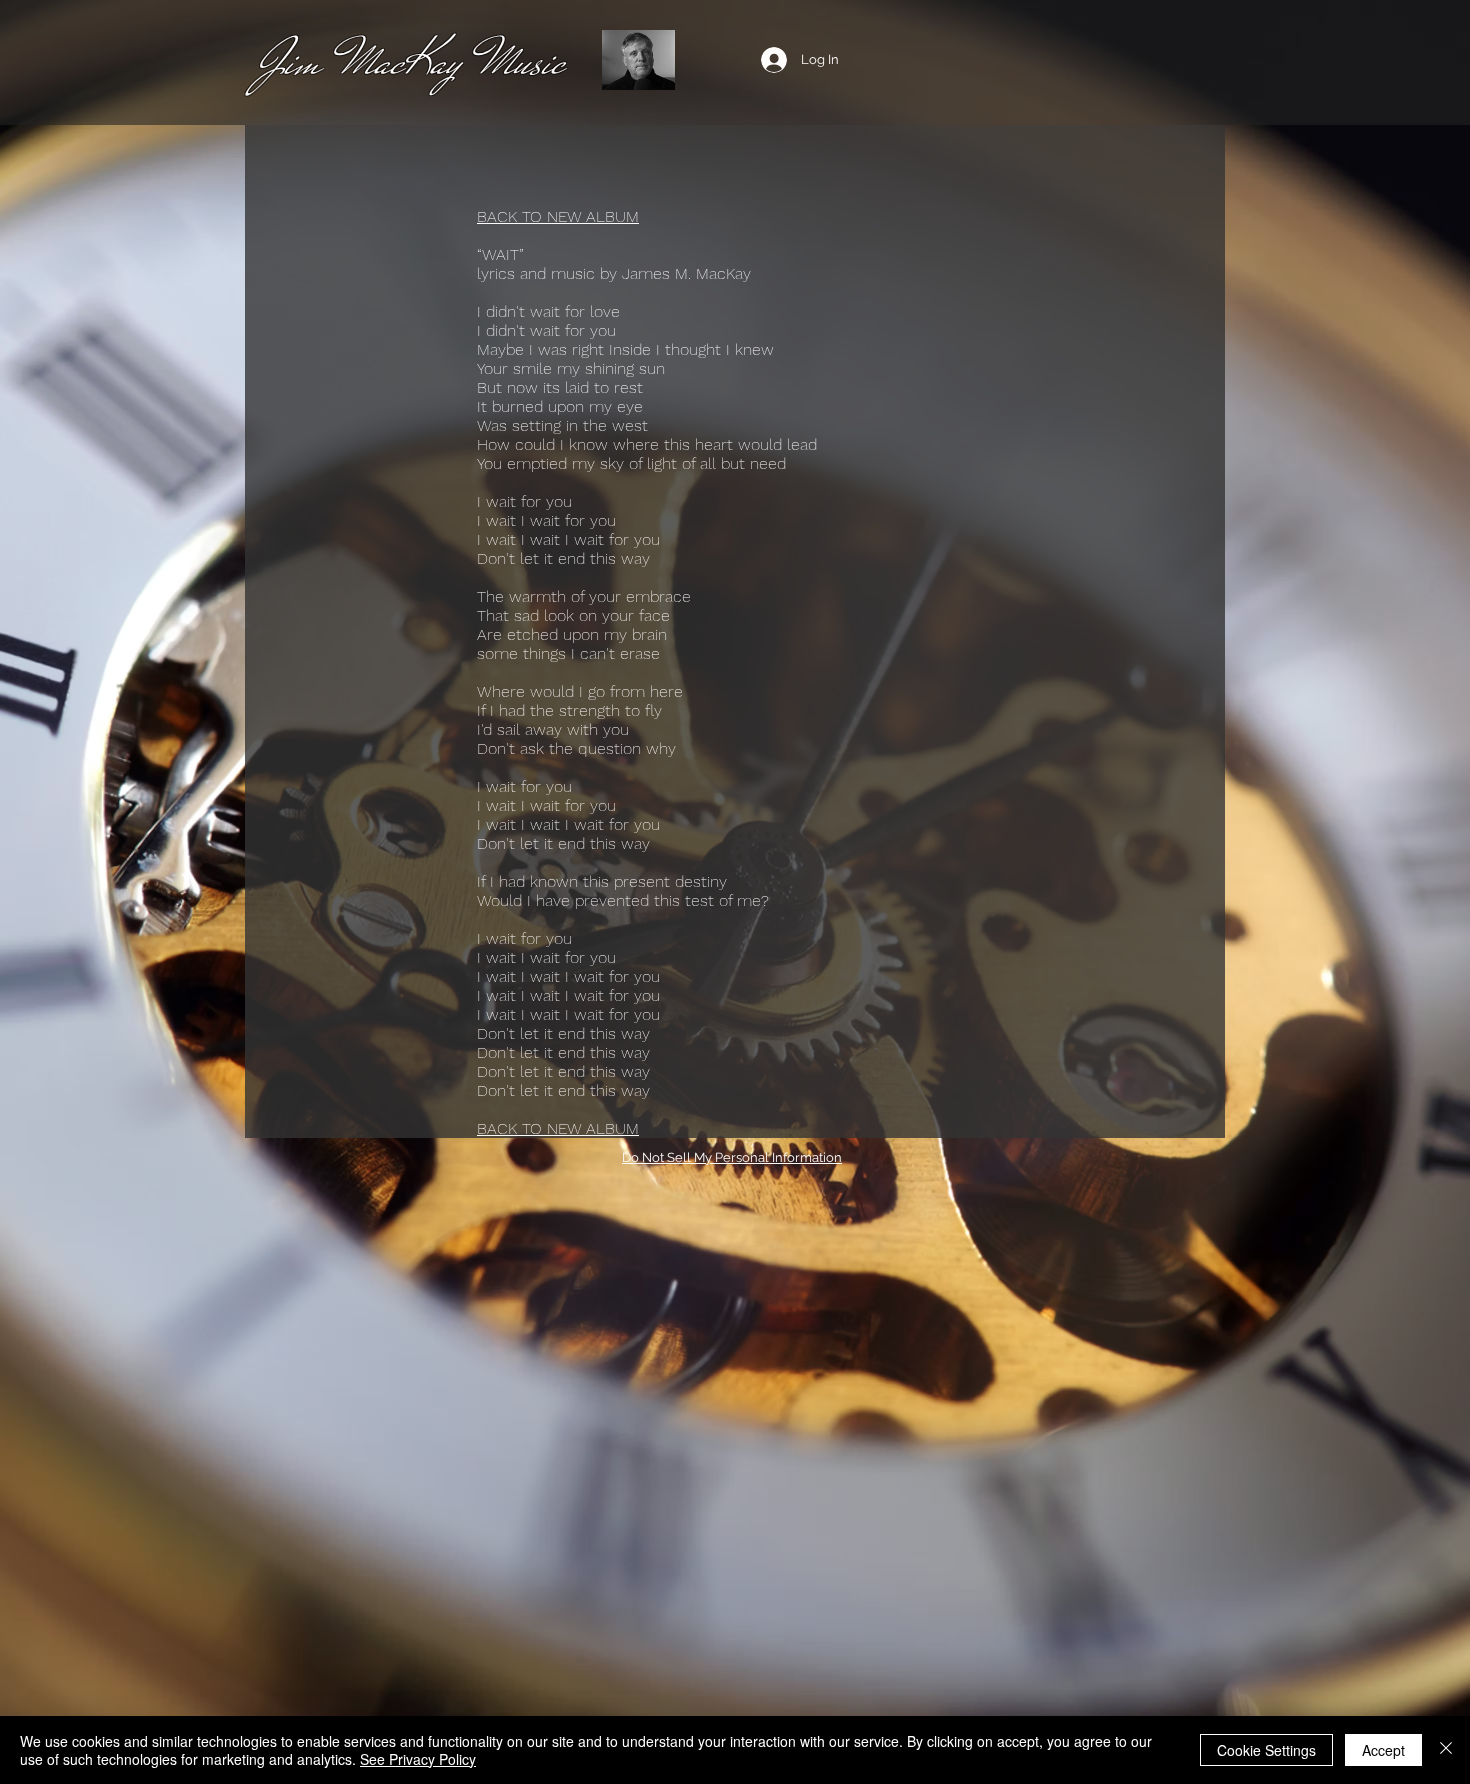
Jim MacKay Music (410, 61)
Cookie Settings (1266, 1750)
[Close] (1446, 1750)
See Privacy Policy (418, 1759)
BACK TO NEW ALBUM (558, 216)
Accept (1383, 1750)
